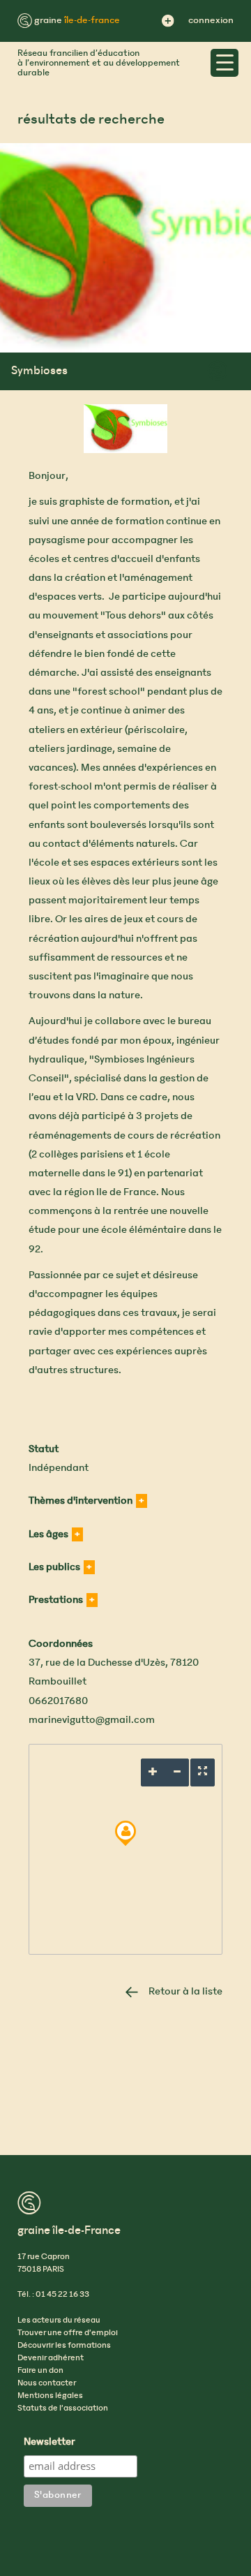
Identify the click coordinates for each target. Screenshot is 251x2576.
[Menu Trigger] (225, 63)
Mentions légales (50, 2396)
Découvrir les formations (64, 2346)
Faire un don (40, 2371)
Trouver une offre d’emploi (68, 2333)
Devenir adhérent (51, 2358)
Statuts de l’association (63, 2408)
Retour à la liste (185, 1992)
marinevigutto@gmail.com (92, 1720)
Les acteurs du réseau (59, 2320)
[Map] (125, 1849)
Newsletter (50, 2443)
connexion (211, 21)
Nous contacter (47, 2383)
